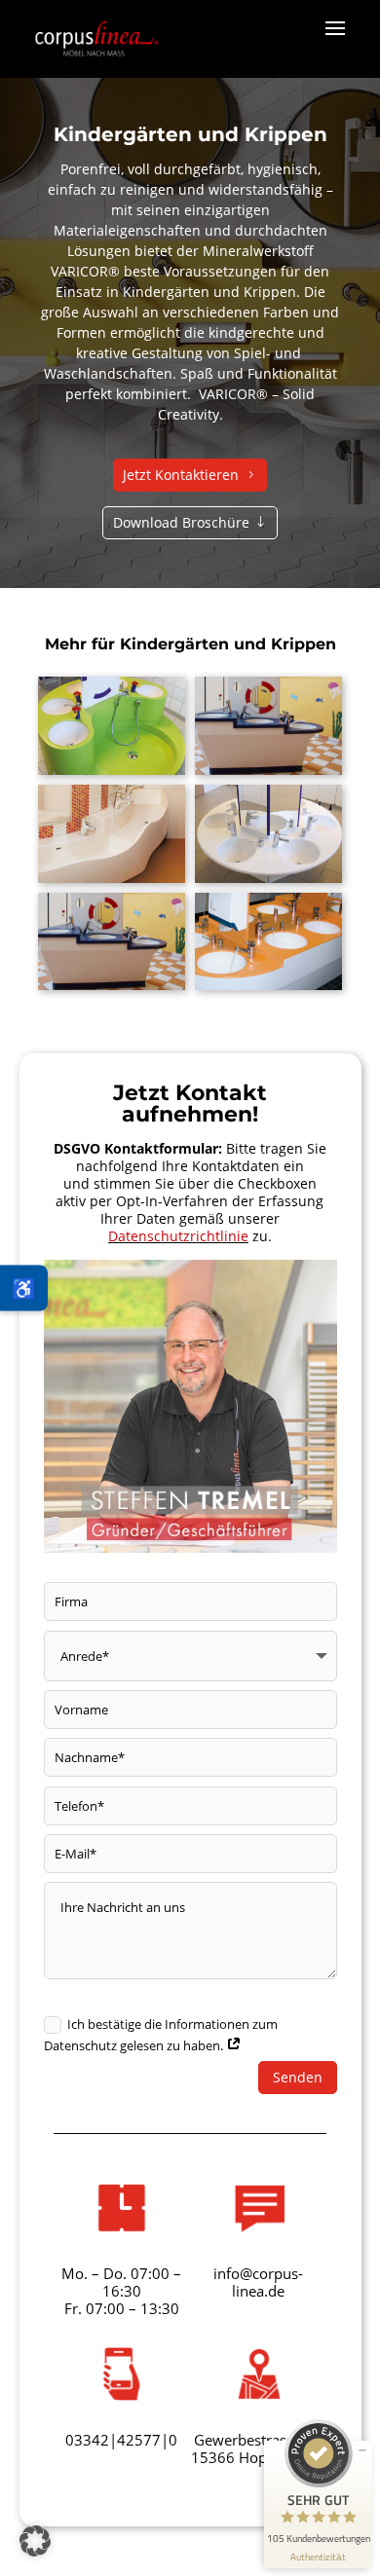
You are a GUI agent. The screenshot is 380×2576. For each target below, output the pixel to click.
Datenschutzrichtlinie (178, 1236)
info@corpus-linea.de (258, 2282)
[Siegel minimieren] (362, 2450)
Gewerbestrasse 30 (258, 2440)
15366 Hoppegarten (259, 2457)
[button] (35, 2541)
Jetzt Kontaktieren (181, 475)
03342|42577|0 (121, 2440)
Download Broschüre (181, 522)
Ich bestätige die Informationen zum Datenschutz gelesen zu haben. (161, 2035)
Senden (298, 2077)
